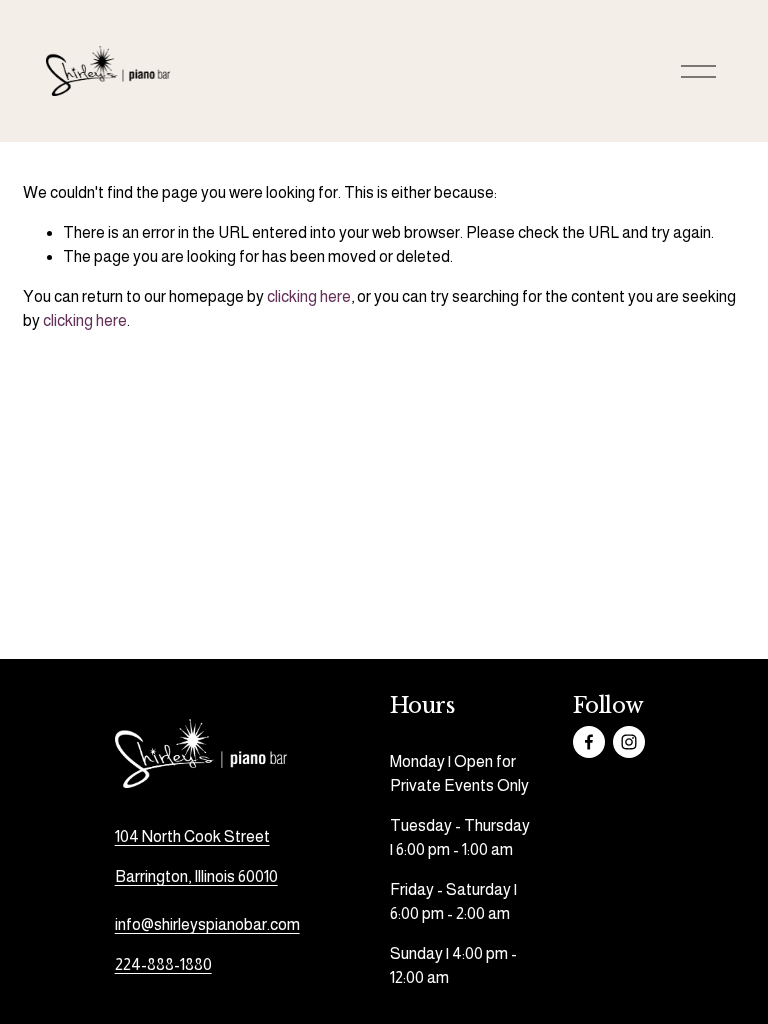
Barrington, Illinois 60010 (196, 876)
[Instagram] (629, 742)
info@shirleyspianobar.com (207, 924)
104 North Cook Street (192, 836)
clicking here (309, 296)
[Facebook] (589, 742)
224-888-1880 (163, 964)
